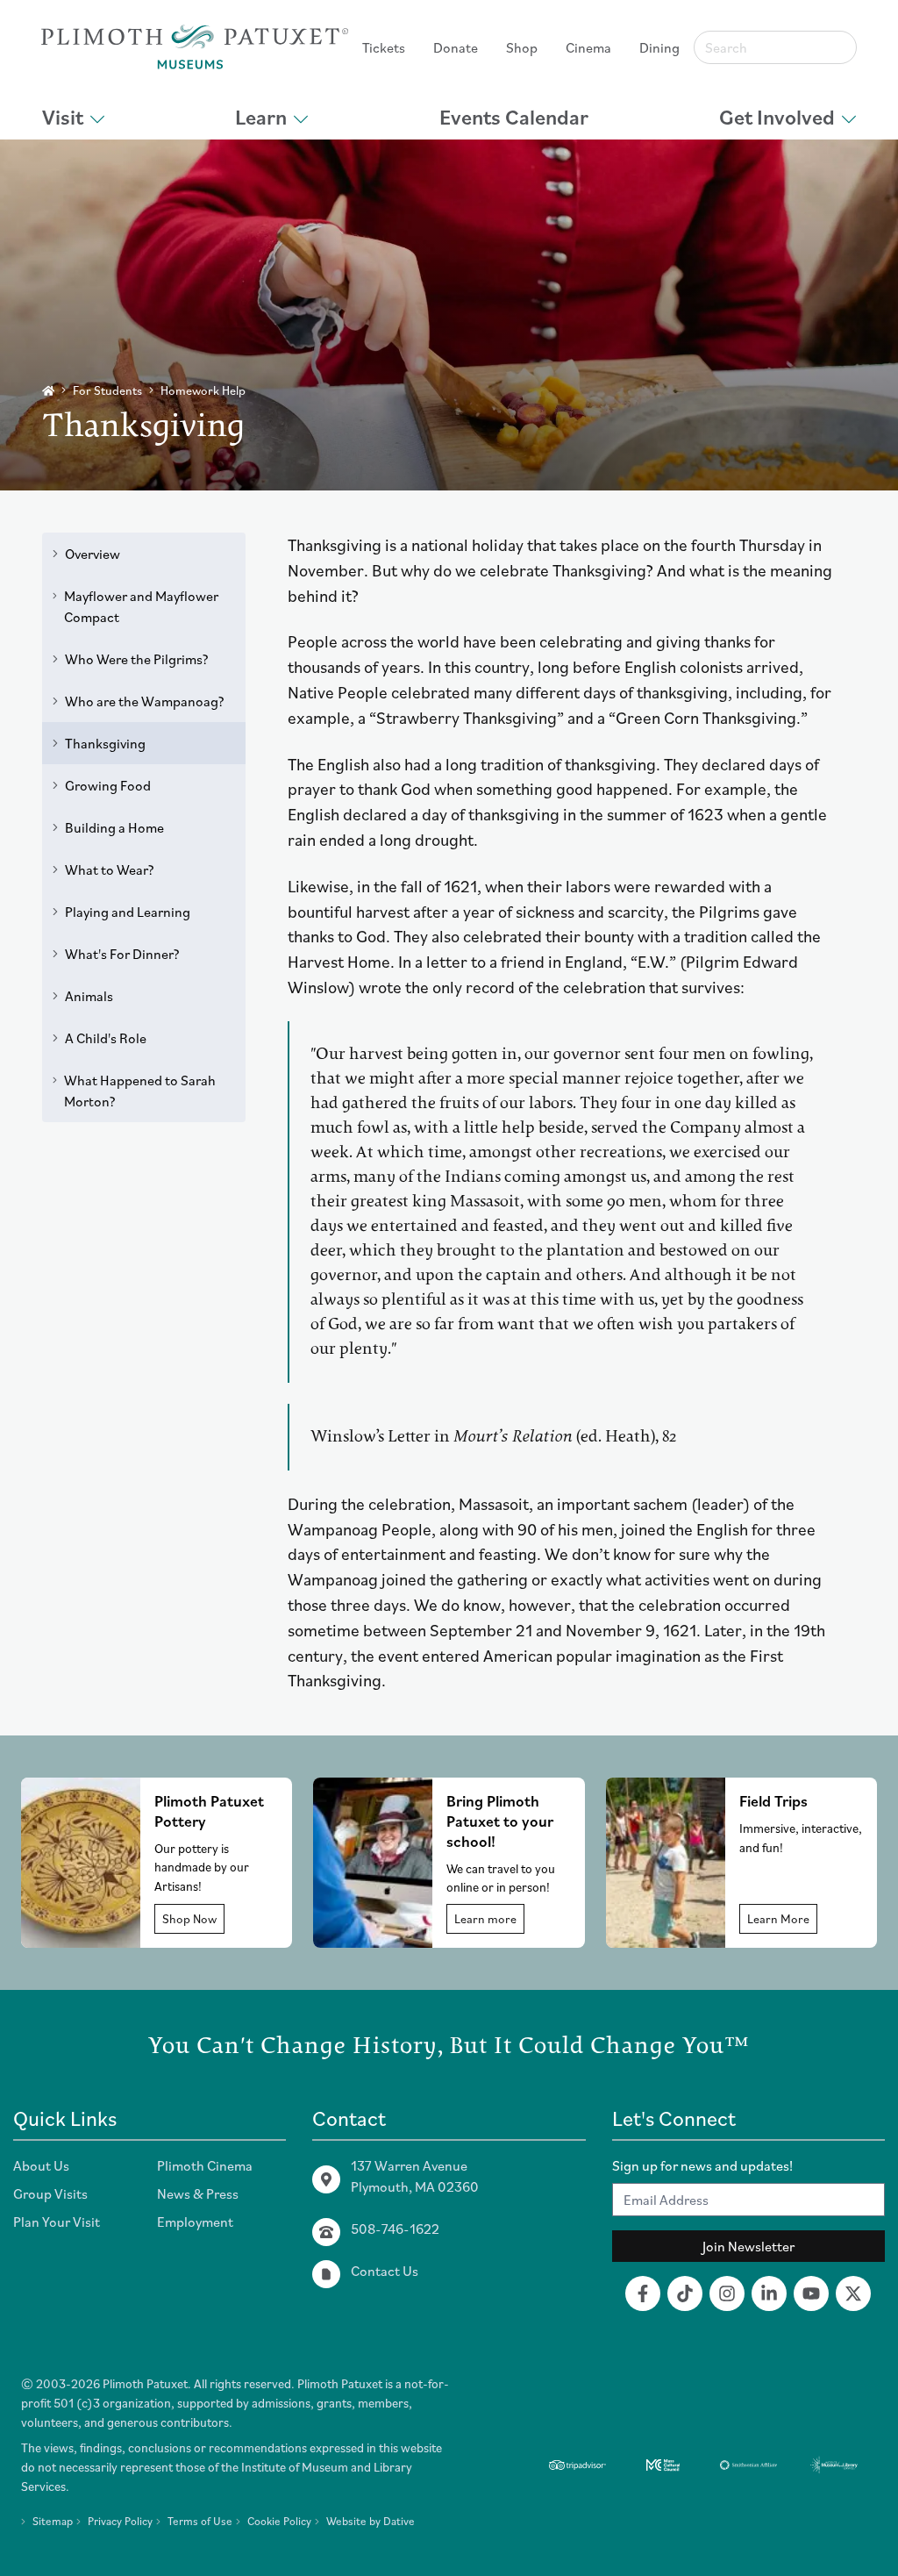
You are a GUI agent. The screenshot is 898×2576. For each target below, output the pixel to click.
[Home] (48, 391)
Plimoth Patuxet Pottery (209, 1811)
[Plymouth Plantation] (195, 47)
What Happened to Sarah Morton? (140, 1091)
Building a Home (114, 827)
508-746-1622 (395, 2229)
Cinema (588, 47)
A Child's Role (106, 1038)
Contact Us (385, 2271)
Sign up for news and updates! (702, 2165)
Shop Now (189, 1919)
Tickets (384, 47)
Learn (261, 117)
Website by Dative (371, 2521)
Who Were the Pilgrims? (137, 659)
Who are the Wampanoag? (145, 701)
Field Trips (773, 1801)
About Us (41, 2165)
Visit (63, 117)
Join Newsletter (748, 2246)
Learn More (778, 1919)
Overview (93, 554)
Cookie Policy (279, 2521)
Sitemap (53, 2521)
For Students (107, 390)
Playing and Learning (128, 912)
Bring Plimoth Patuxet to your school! (500, 1821)
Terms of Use (200, 2521)
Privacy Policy (120, 2521)
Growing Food (108, 785)
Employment (195, 2222)
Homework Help (203, 390)
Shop (522, 47)
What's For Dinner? (122, 954)
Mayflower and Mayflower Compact (141, 606)
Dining (659, 47)
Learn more (485, 1919)
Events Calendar (514, 117)
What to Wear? (110, 869)
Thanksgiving (105, 743)
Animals (89, 996)
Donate (456, 47)
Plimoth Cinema (205, 2165)
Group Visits (50, 2193)
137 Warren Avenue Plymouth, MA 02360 (415, 2176)
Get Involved (777, 117)
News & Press (198, 2193)
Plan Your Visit (57, 2222)
